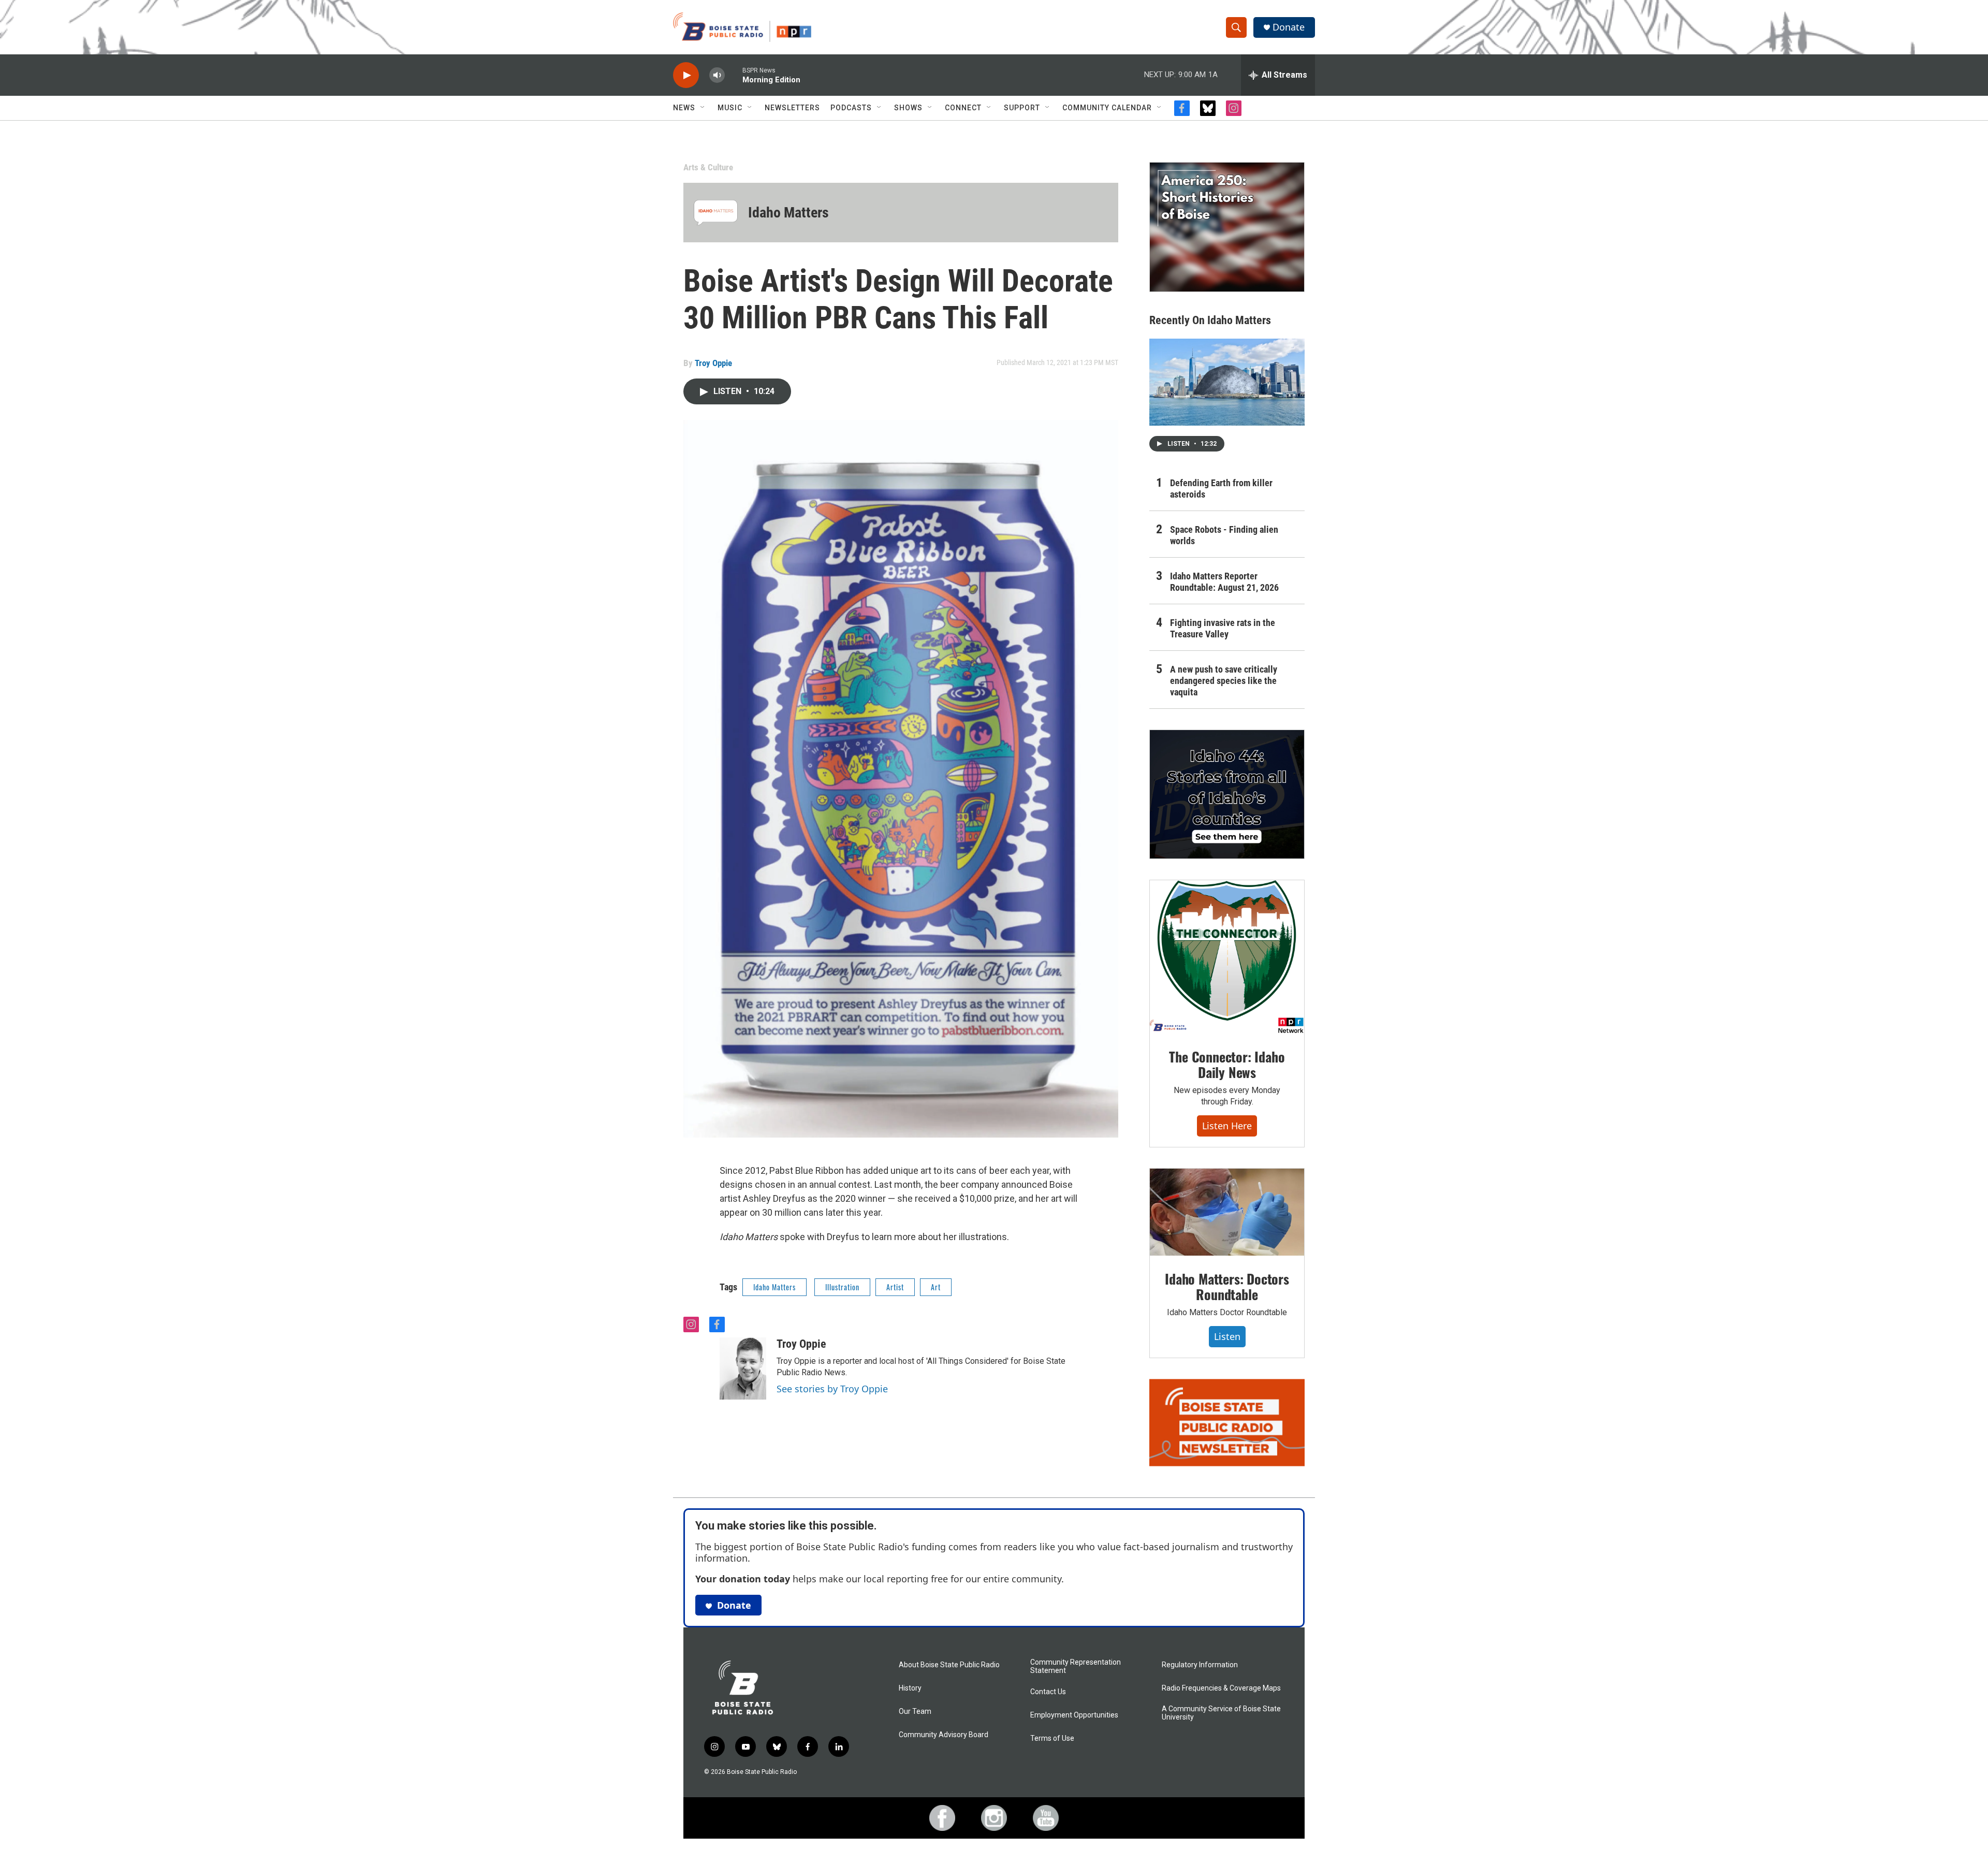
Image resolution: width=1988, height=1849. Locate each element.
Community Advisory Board (944, 1735)
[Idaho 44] (1227, 794)
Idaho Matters (788, 213)
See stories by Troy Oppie (832, 1389)
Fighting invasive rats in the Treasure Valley (1223, 628)
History (910, 1688)
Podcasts (851, 108)
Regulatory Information (1200, 1665)
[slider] (734, 75)
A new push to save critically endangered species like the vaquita (1224, 681)
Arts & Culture (708, 167)
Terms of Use (1052, 1738)
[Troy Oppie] (743, 1368)
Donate (1289, 27)
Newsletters (792, 108)
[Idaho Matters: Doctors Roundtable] (1227, 1212)
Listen (1227, 1336)
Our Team (915, 1712)
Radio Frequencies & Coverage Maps (1221, 1688)
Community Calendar (1107, 108)
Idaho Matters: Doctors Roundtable (1227, 1286)
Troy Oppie (713, 363)
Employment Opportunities (1074, 1715)
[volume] (717, 75)
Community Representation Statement (1076, 1666)
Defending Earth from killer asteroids (1221, 489)
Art (936, 1287)
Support (1022, 108)
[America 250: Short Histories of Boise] (1227, 227)
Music (730, 108)
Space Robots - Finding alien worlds (1224, 535)
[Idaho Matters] (716, 213)
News (684, 108)
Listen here (1227, 1126)
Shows (908, 108)
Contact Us (1048, 1692)
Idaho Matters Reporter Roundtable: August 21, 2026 (1224, 582)
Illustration (842, 1287)
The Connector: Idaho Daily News (1227, 1064)
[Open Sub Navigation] (703, 108)
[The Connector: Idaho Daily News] (1227, 957)
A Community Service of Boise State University (1221, 1713)
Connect (963, 108)
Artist (895, 1287)
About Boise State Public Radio (949, 1665)
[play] (686, 75)
